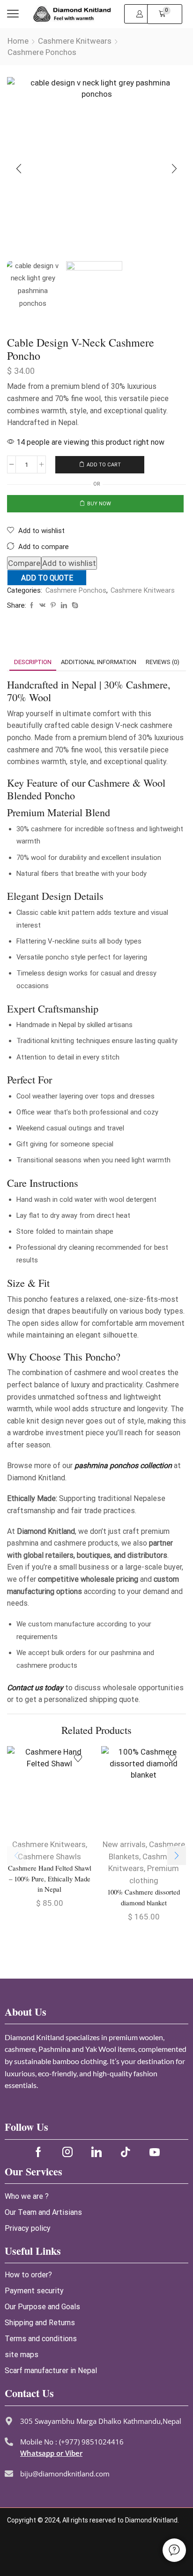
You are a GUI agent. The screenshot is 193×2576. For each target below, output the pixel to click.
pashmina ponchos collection (123, 1466)
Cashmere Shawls (49, 1857)
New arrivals (124, 1844)
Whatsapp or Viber (51, 2453)
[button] (13, 14)
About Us (26, 2012)
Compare (24, 563)
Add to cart (104, 465)
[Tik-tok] (126, 2152)
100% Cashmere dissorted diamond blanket (144, 1897)
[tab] (33, 662)
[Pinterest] (53, 606)
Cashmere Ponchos (42, 52)
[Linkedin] (96, 2152)
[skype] (74, 606)
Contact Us (29, 2393)
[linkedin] (64, 606)
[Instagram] (67, 2152)
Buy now (99, 504)
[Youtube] (155, 2152)
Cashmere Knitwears (75, 41)
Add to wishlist (69, 563)
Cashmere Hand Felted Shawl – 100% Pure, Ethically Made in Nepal (50, 1878)
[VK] (42, 606)
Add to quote (47, 578)
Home (18, 41)
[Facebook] (32, 606)
